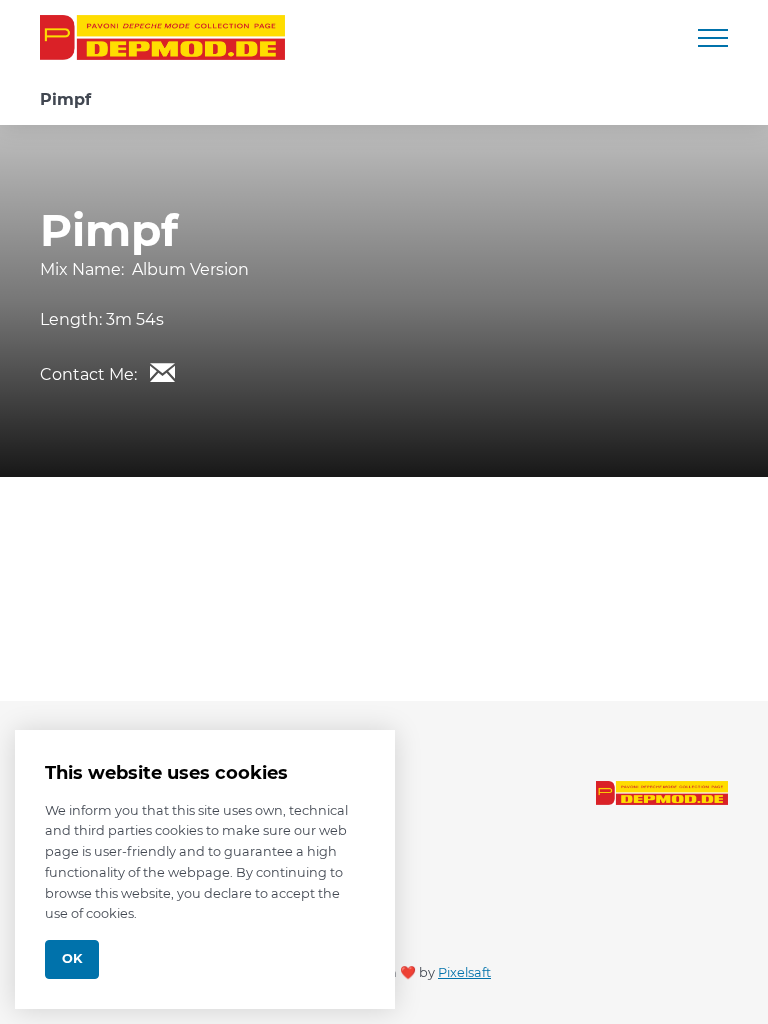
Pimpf (65, 99)
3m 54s (135, 319)
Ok (72, 958)
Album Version (190, 269)
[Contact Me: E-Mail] (162, 372)
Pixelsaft (464, 972)
